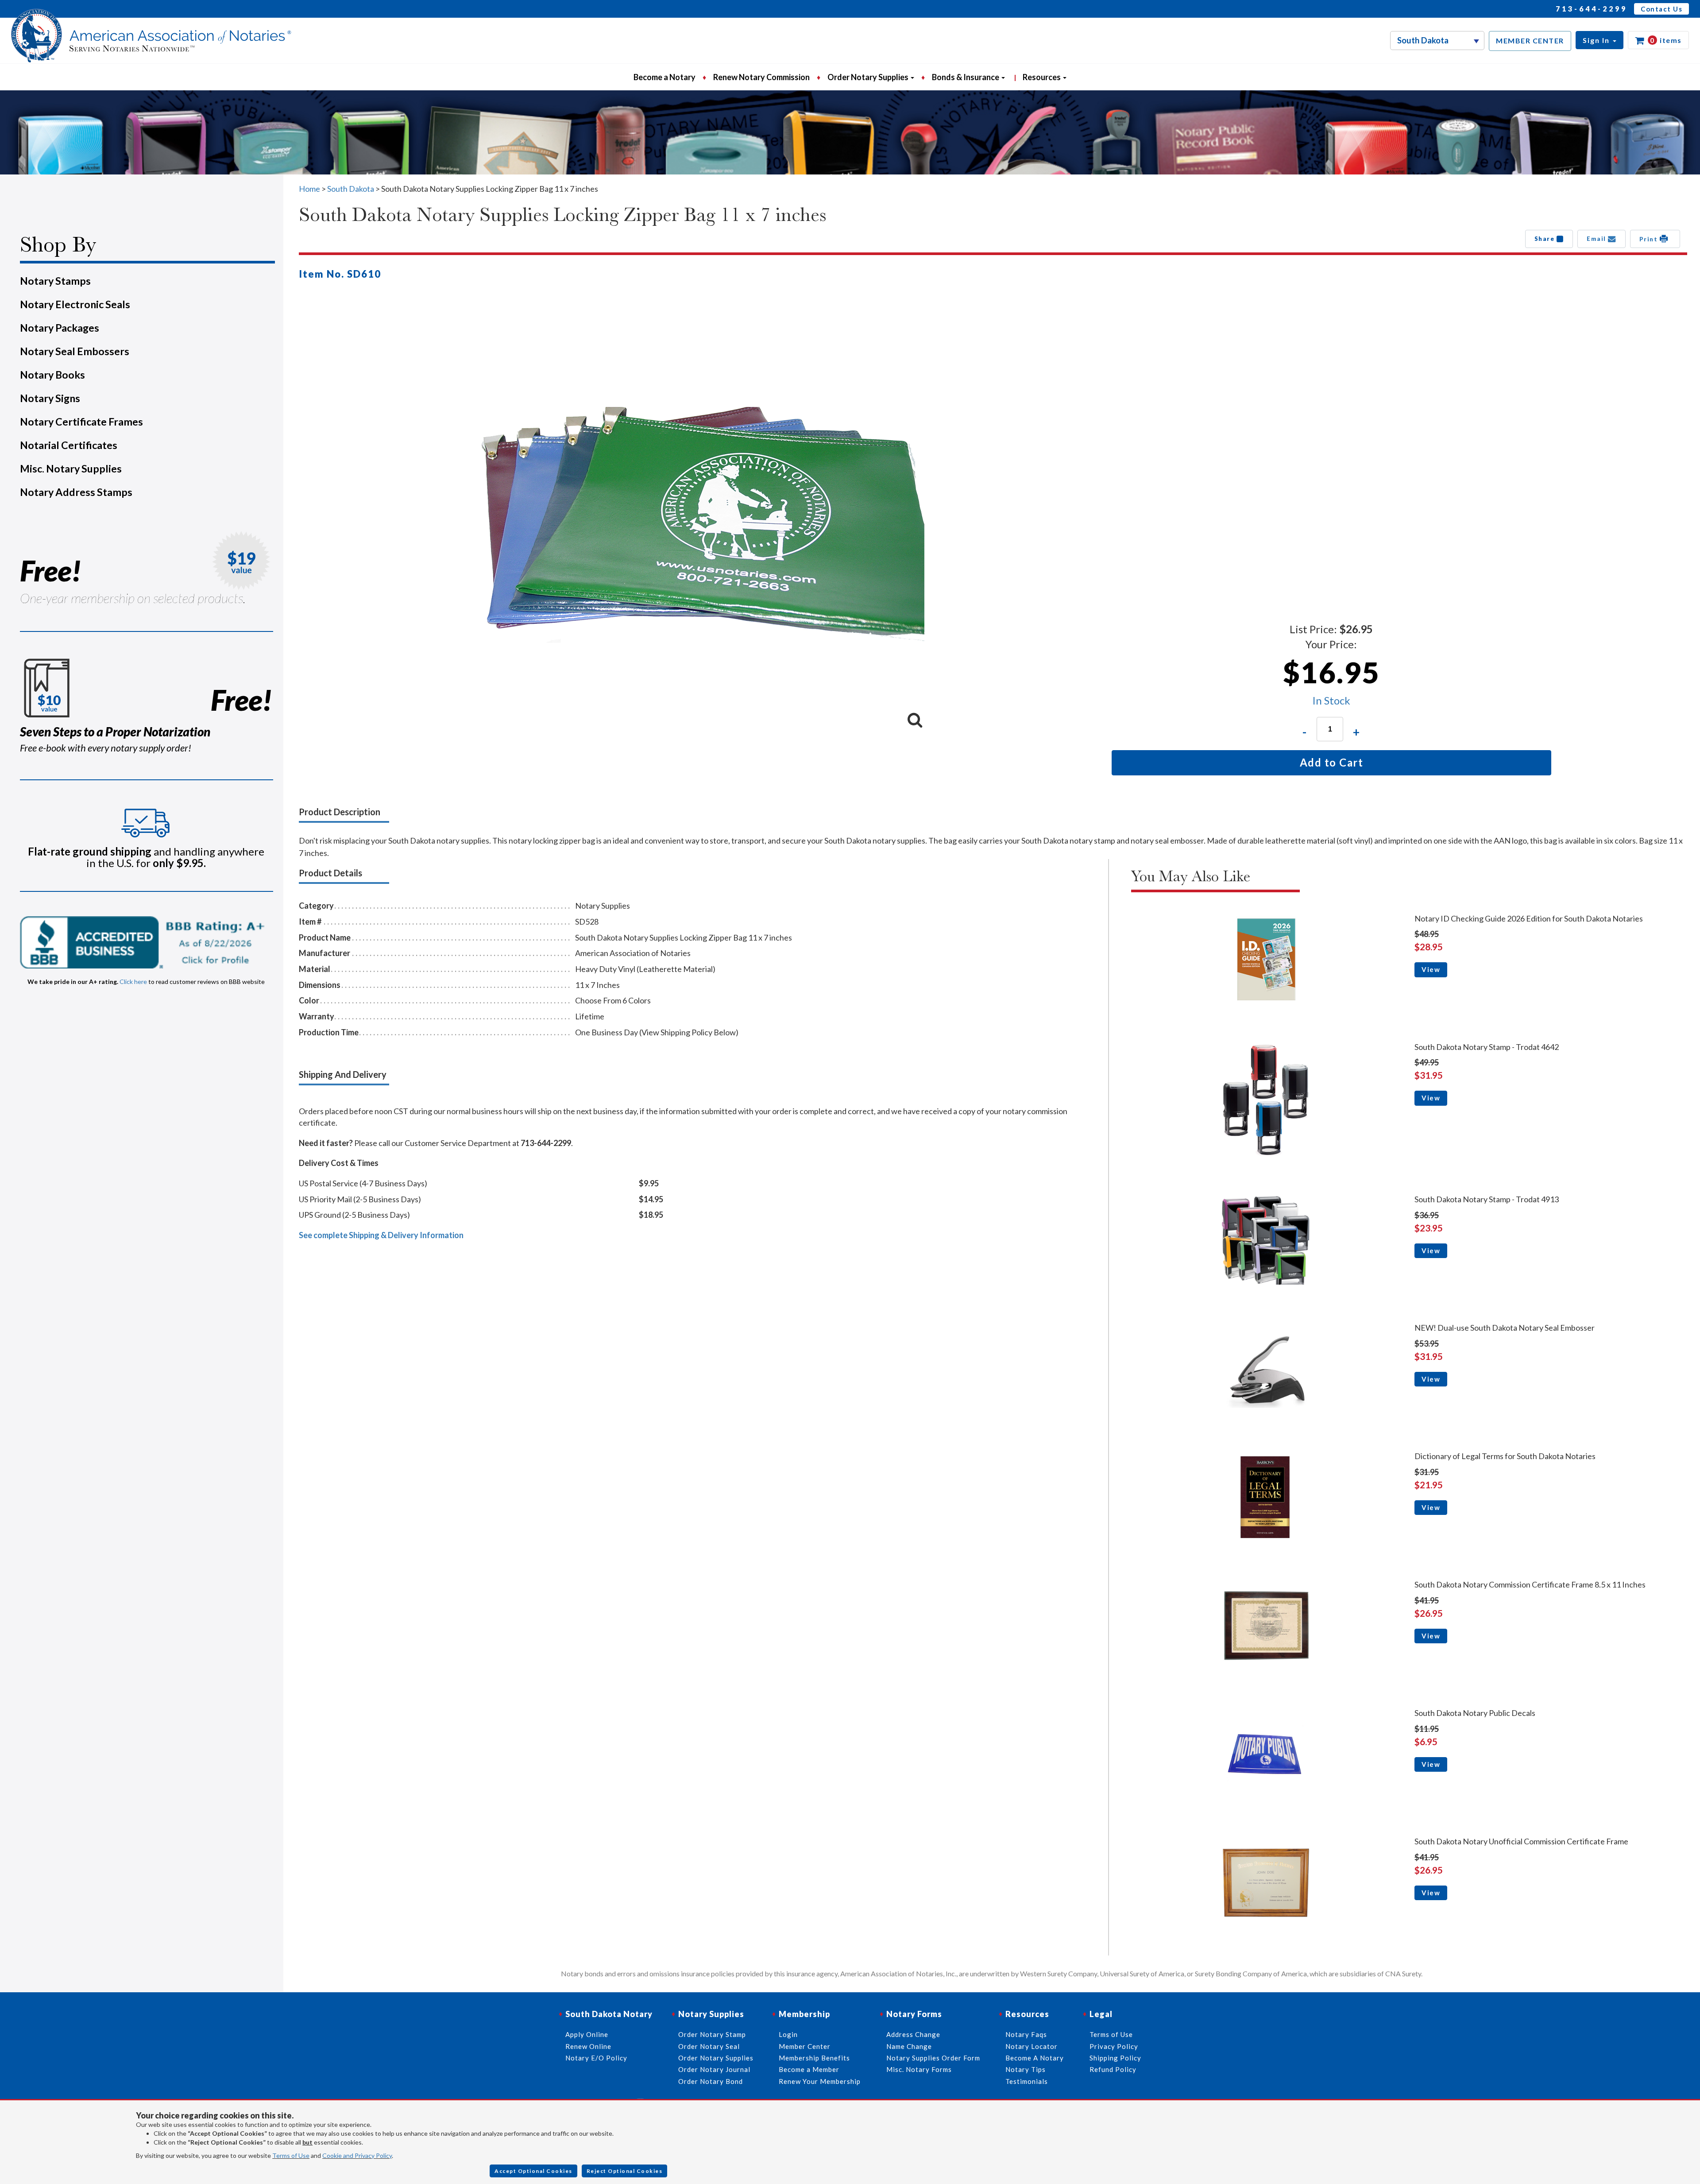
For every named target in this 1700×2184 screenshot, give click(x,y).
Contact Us (1661, 9)
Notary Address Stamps (76, 492)
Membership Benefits (814, 2058)
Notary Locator (1032, 2046)
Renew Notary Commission (761, 77)
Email (1597, 239)
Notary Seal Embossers (75, 351)
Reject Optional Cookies (625, 2171)
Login (788, 2034)
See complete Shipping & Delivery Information (381, 1235)
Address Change (913, 2034)
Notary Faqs (1026, 2034)
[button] (1600, 40)
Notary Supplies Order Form (933, 2058)
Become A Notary (1035, 2058)
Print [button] (1650, 239)
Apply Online (587, 2034)
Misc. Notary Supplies (71, 469)
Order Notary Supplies (716, 2058)
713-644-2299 (1592, 9)
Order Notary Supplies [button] (869, 77)
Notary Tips (1026, 2069)
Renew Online (588, 2046)
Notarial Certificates (69, 445)
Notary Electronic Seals (75, 304)
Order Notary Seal (709, 2046)
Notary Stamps (55, 281)
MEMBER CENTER (1530, 41)
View (1431, 969)
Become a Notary (665, 77)
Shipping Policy (1115, 2058)
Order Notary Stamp (712, 2034)
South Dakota (351, 189)
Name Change (909, 2046)
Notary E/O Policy (596, 2058)
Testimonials (1027, 2081)
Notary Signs (50, 398)
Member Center (805, 2046)
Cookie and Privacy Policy (357, 2155)
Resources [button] (1042, 77)
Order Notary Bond (711, 2081)
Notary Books (52, 375)
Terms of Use (291, 2155)
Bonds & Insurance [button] (966, 77)
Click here (133, 982)
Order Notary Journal (714, 2069)
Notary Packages (60, 328)
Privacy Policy (1114, 2046)
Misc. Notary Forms (919, 2069)
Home (309, 189)
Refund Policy (1113, 2069)
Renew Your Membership (820, 2081)
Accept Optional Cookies (533, 2171)
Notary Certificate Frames (81, 422)
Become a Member (809, 2069)
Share (1545, 239)
